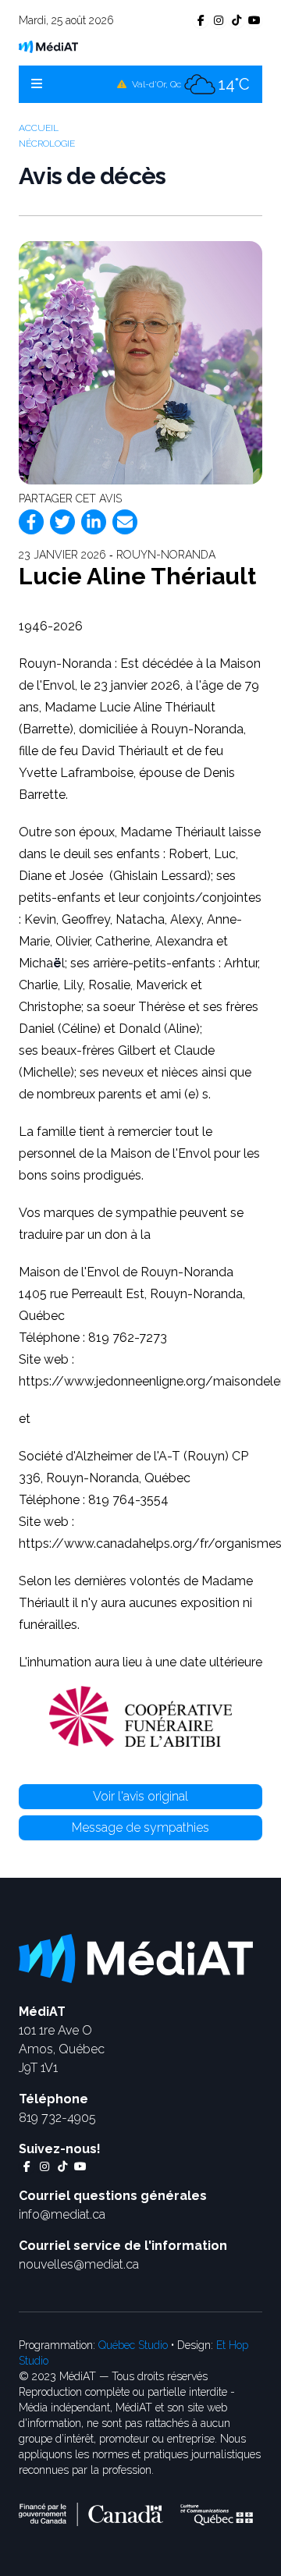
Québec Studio (133, 2345)
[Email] (125, 522)
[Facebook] (31, 522)
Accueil (39, 128)
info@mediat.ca (62, 2214)
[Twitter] (62, 522)
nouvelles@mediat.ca (79, 2264)
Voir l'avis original (140, 1796)
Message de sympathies (140, 1827)
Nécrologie (47, 144)
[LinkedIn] (94, 522)
